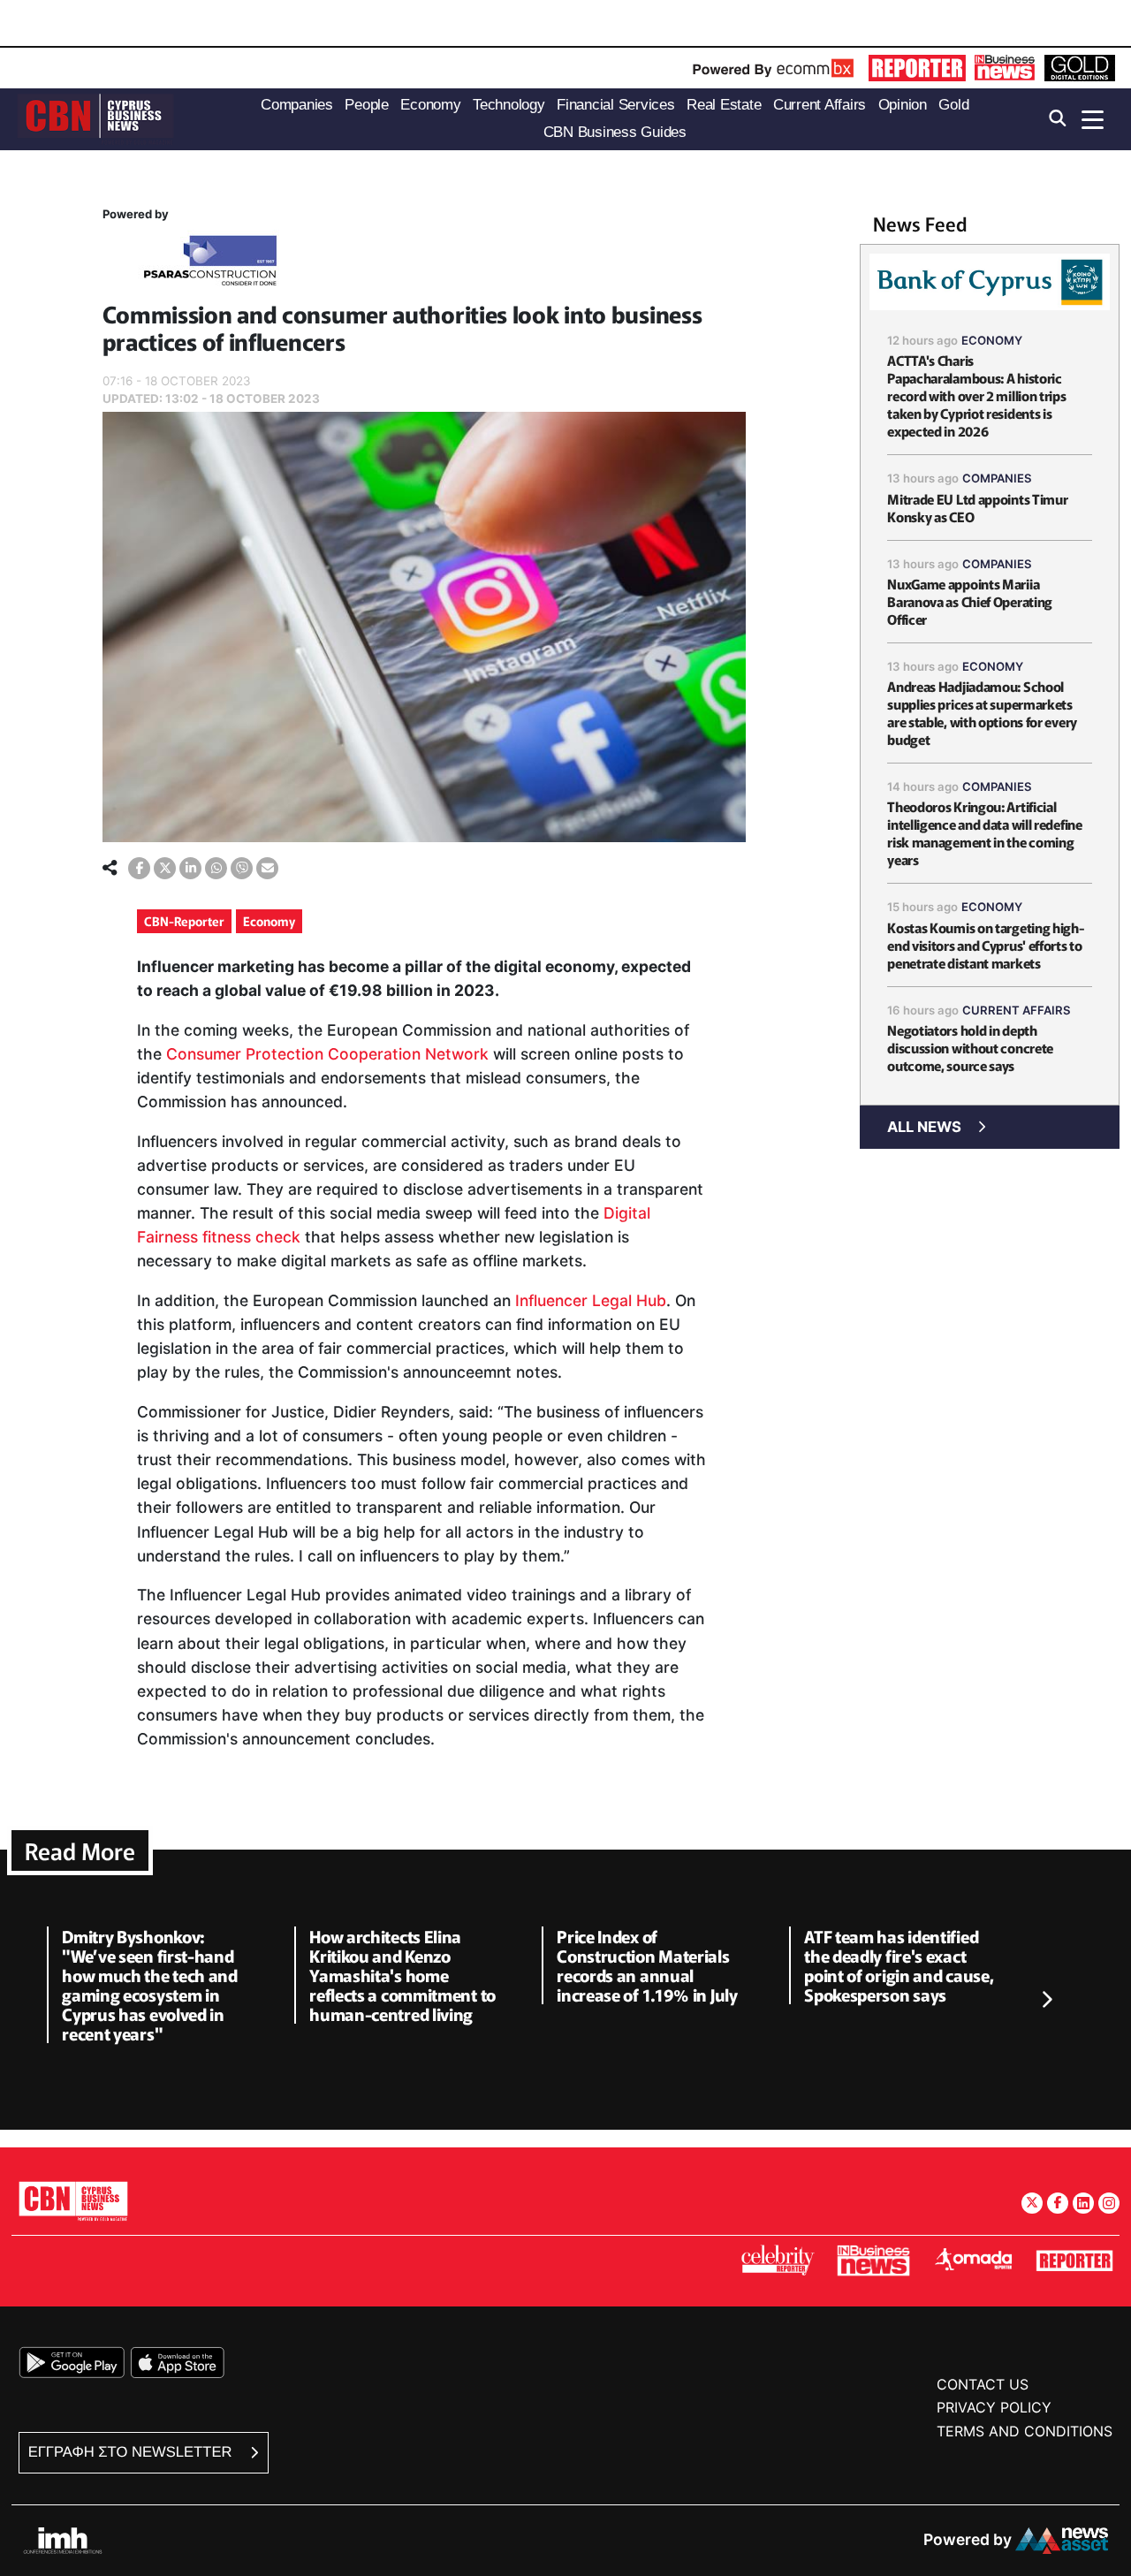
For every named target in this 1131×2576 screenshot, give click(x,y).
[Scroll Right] (1046, 2000)
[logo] (95, 118)
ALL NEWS (924, 1127)
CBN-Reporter (184, 921)
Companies (997, 478)
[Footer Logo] (73, 2201)
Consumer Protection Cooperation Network (327, 1054)
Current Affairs (1017, 1010)
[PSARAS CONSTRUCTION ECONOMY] (210, 264)
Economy (269, 921)
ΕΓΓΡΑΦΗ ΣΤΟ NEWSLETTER (132, 2452)
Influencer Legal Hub (591, 1300)
